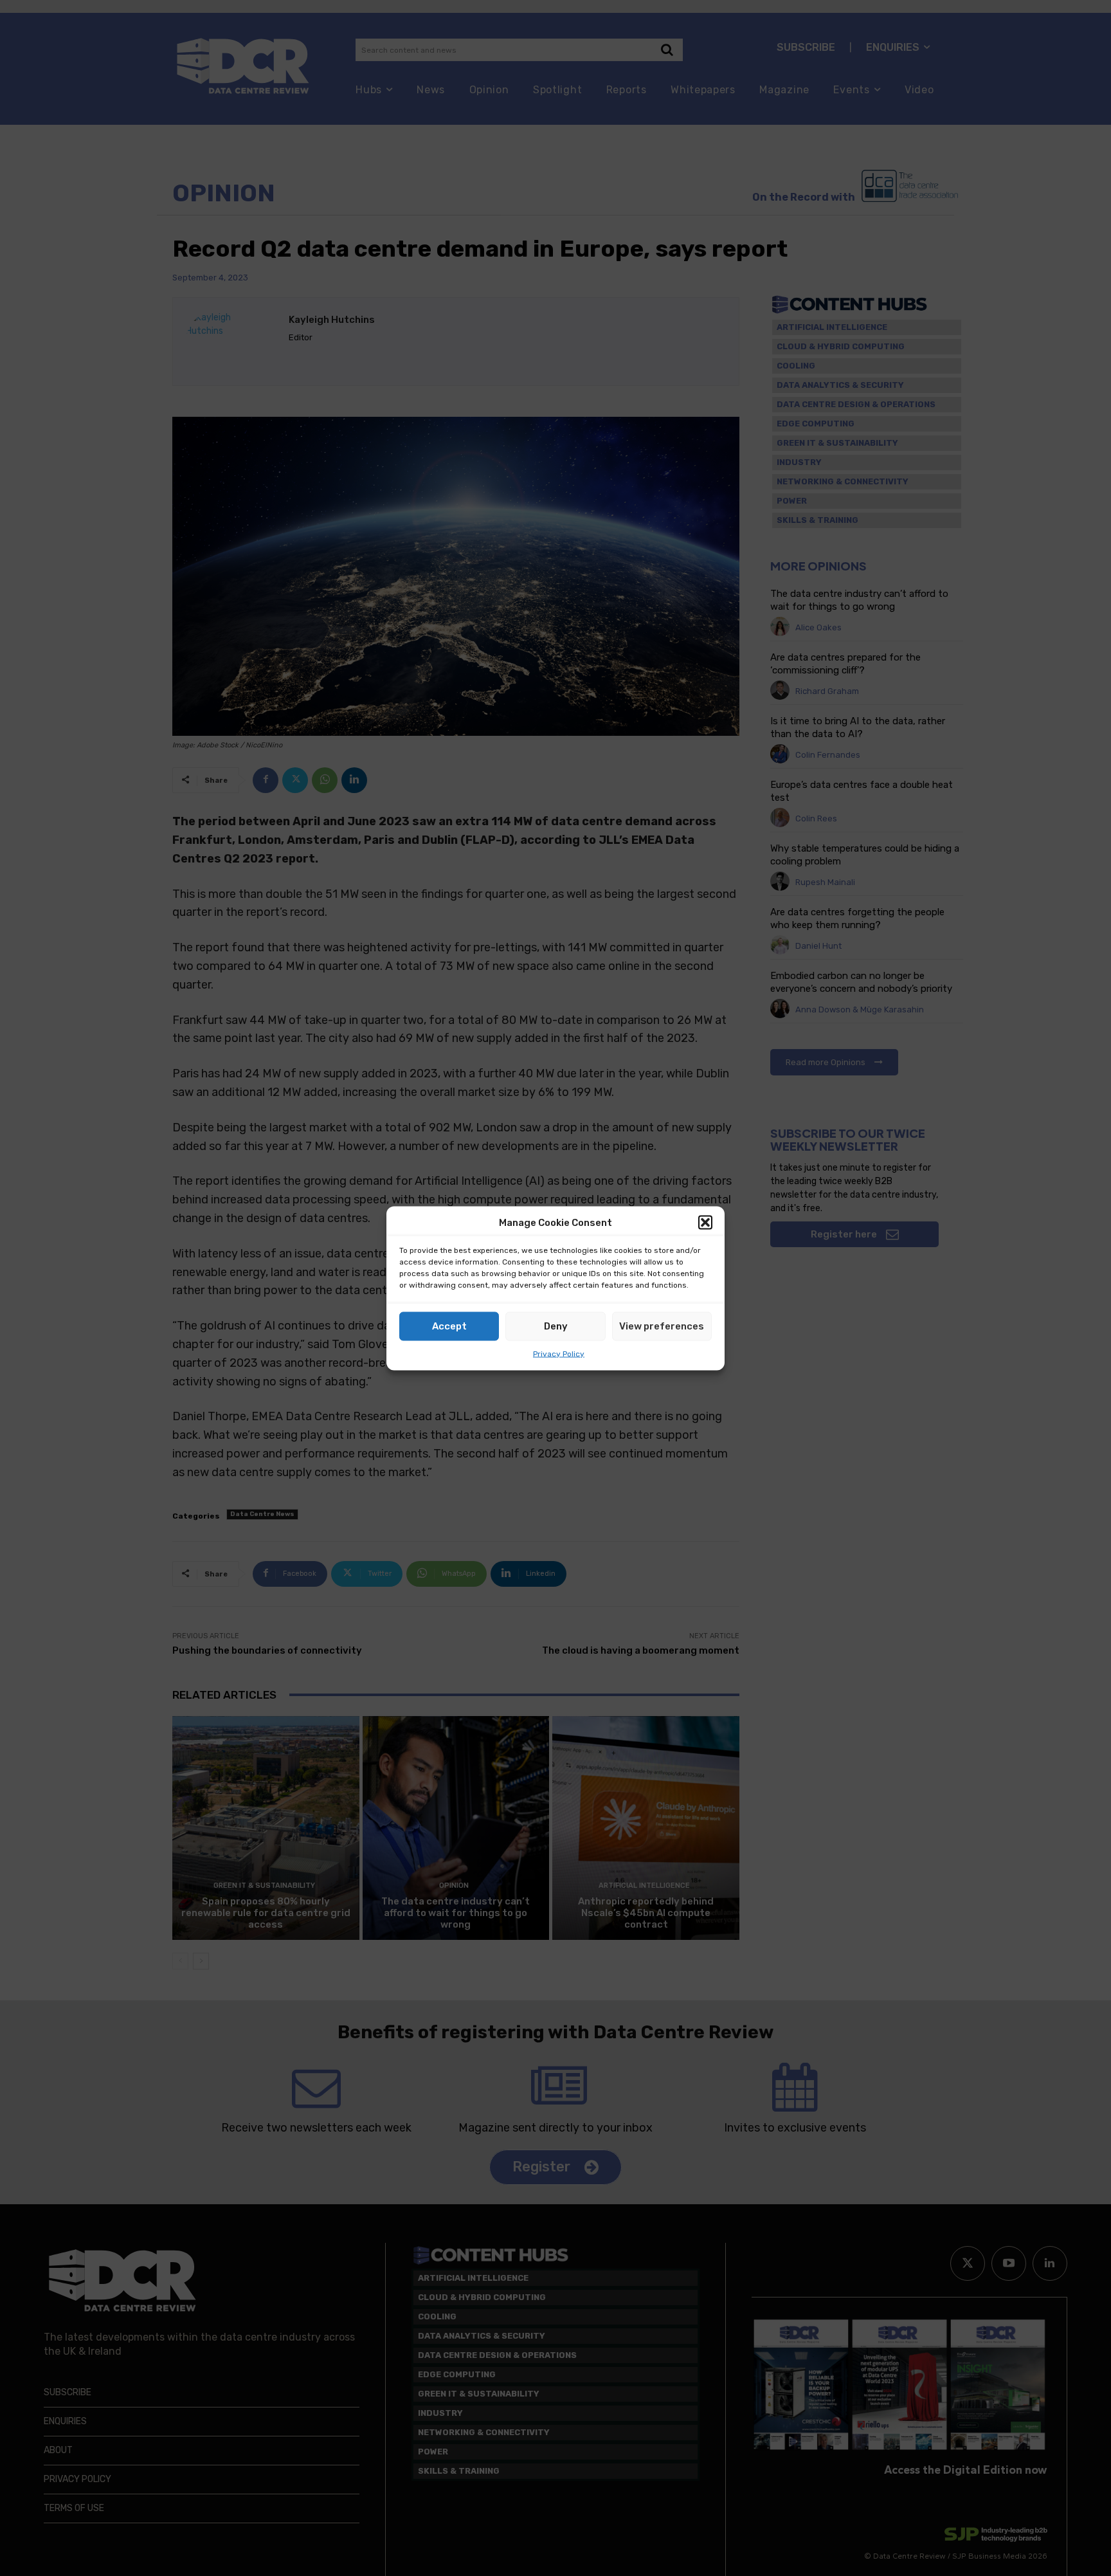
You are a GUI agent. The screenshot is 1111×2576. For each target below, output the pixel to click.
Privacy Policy (559, 1353)
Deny (556, 1326)
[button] (705, 1223)
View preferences (662, 1326)
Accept (449, 1326)
